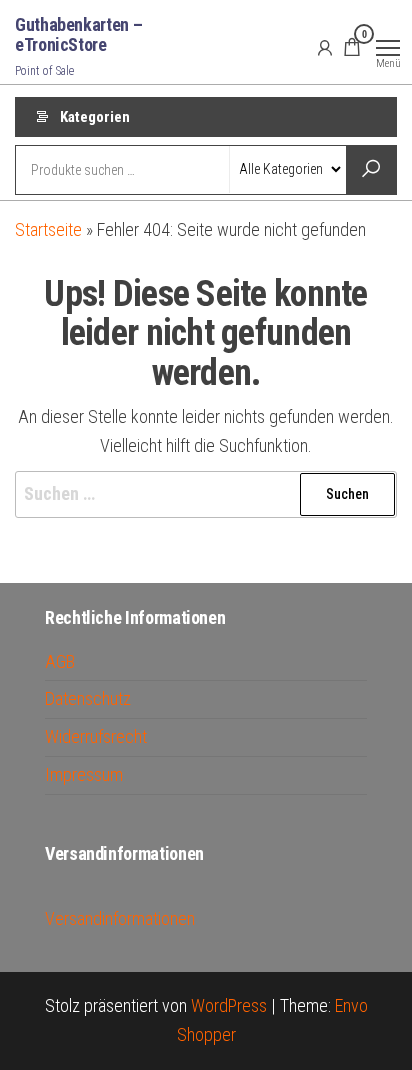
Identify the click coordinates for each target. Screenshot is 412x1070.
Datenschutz (88, 698)
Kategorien (95, 117)
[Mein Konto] (325, 47)
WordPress (229, 1005)
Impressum (84, 774)
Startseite (48, 229)
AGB (60, 661)
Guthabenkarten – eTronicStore (78, 34)
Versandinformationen (120, 918)
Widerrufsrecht (96, 736)
